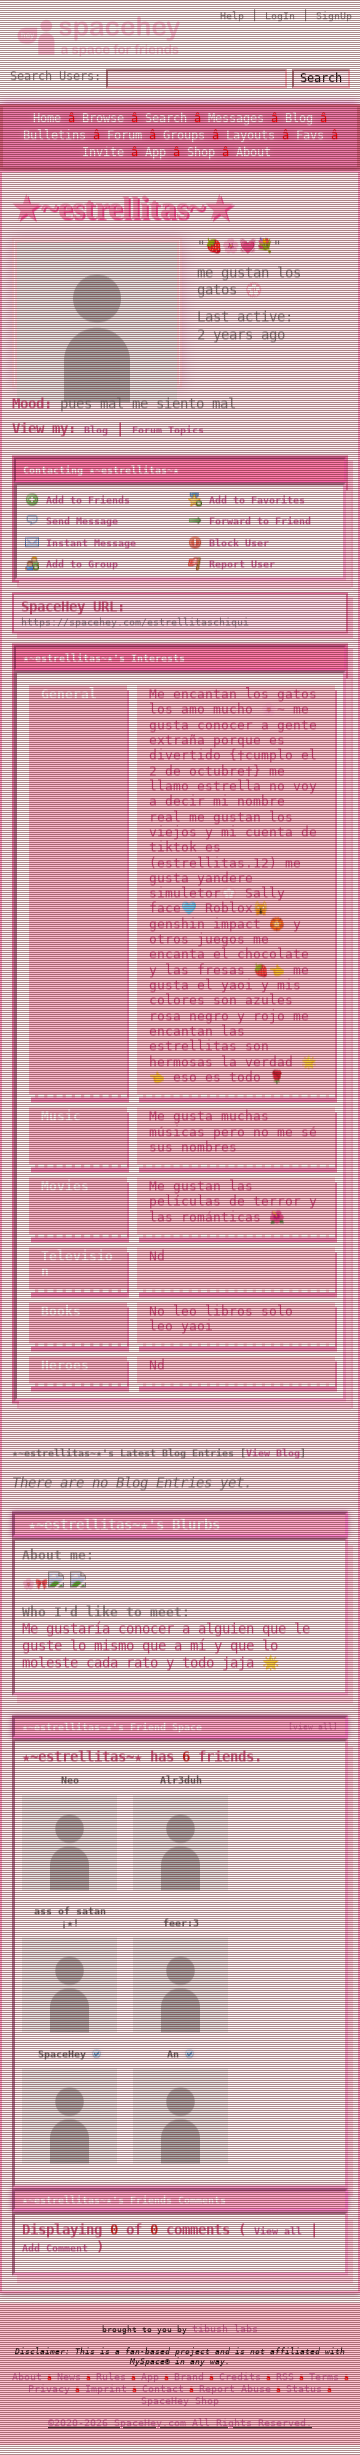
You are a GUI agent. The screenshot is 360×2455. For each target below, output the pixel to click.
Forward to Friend (257, 524)
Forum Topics (168, 433)
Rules (111, 2378)
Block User (236, 546)
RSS (285, 2378)
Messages (236, 120)
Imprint (106, 2390)
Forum (124, 137)
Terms (324, 2378)
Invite (103, 154)
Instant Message (88, 546)
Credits (240, 2378)
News (69, 2378)
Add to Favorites (254, 503)
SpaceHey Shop (180, 2402)
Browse (103, 120)
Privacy (49, 2390)
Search (321, 80)
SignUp (334, 17)
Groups (184, 137)
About (253, 154)
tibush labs (225, 2330)
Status (304, 2390)
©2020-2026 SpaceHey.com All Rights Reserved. (180, 2424)
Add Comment (55, 2251)
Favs (310, 137)
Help (232, 17)
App (155, 154)
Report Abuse (235, 2390)
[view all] (313, 1730)
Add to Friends (85, 503)
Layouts (250, 137)
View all (278, 2234)
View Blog (273, 1456)
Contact (163, 2390)
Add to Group (79, 567)
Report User (239, 567)
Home (47, 120)
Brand (189, 2378)
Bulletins (54, 137)
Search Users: (55, 78)
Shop (201, 154)
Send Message (79, 524)
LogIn (280, 17)
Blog (299, 120)
